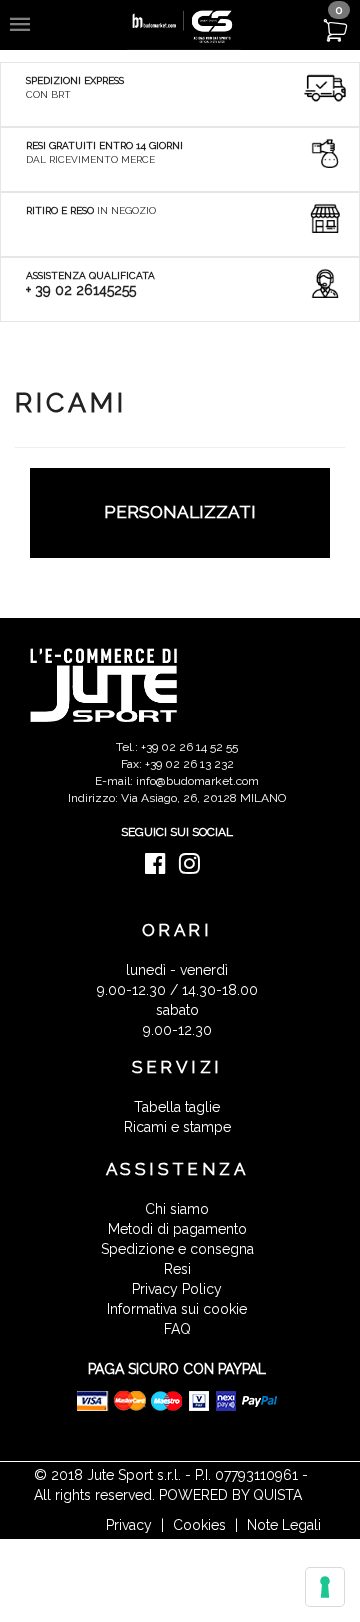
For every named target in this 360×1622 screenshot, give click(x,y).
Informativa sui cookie (177, 1309)
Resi (177, 1269)
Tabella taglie (177, 1107)
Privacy (129, 1525)
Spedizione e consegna (177, 1249)
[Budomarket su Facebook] (160, 868)
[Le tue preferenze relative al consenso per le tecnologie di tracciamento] (325, 1587)
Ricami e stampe (177, 1127)
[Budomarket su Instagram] (194, 868)
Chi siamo (177, 1209)
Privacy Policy (177, 1289)
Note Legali (284, 1525)
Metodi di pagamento (177, 1229)
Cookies (199, 1525)
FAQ (177, 1329)
